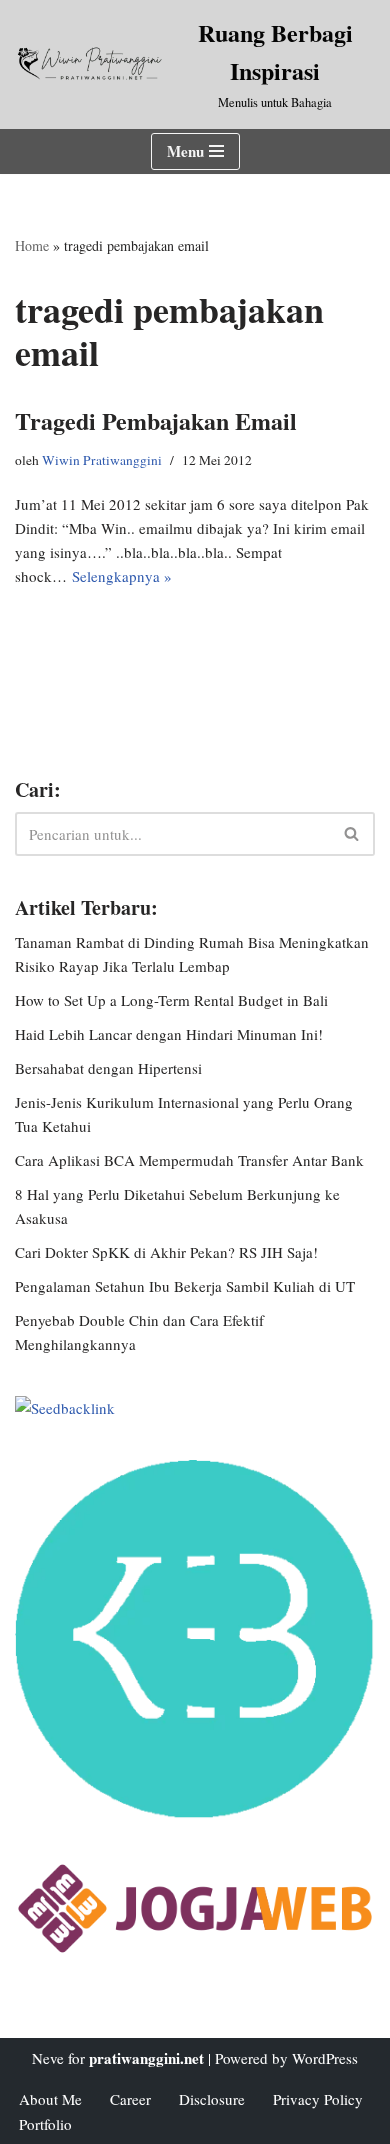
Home (32, 245)
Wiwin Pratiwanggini (102, 460)
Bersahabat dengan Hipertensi (108, 1068)
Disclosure (212, 2099)
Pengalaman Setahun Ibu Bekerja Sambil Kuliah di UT (185, 1286)
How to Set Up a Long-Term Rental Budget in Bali (171, 1000)
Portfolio (45, 2124)
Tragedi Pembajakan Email (156, 420)
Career (130, 2099)
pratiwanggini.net (146, 2058)
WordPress (325, 2058)
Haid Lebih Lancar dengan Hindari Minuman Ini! (169, 1034)
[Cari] (352, 834)
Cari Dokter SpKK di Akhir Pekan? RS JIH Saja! (166, 1252)
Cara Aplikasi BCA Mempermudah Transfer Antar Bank (189, 1160)
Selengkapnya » (122, 576)
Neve (48, 2058)
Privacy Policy (318, 2099)
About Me (50, 2099)
